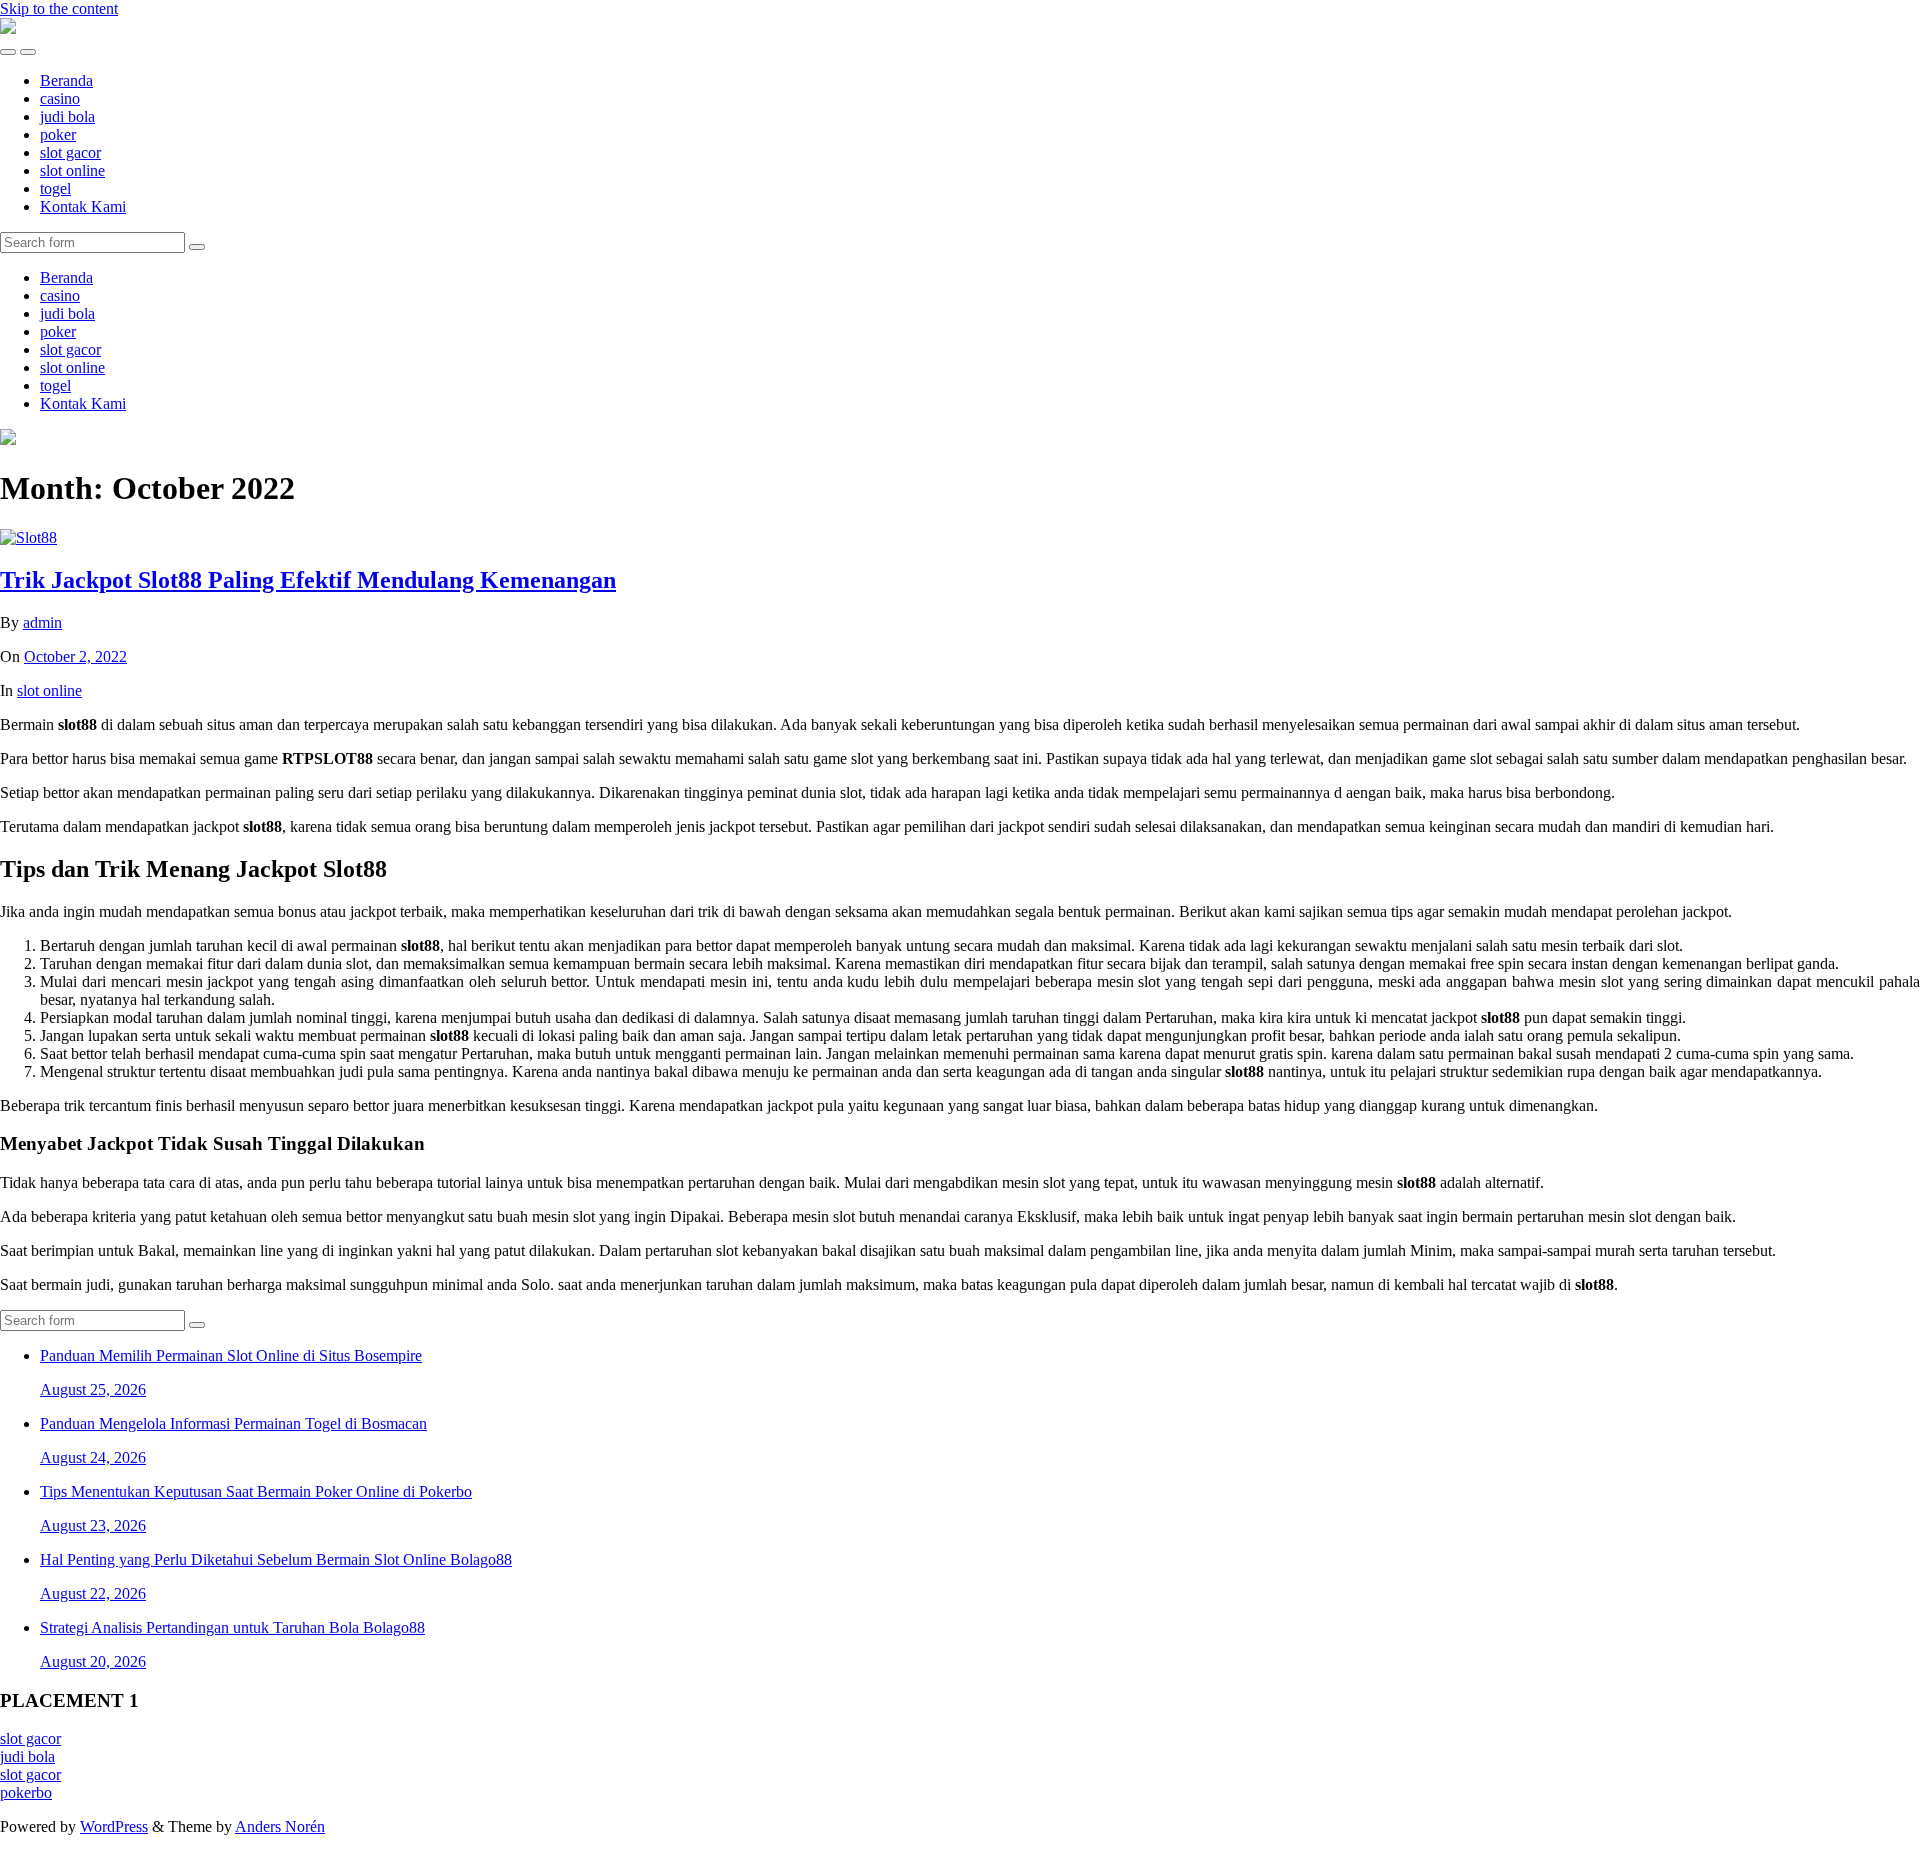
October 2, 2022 (75, 656)
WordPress (114, 1826)
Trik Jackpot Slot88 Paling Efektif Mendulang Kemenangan (308, 580)
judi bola (67, 116)
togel (55, 188)
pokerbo (26, 1792)
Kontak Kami (83, 206)
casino (60, 98)
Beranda (66, 80)
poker (58, 134)
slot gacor (70, 152)
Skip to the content (59, 8)
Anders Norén (280, 1826)
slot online (72, 170)
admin (42, 622)
